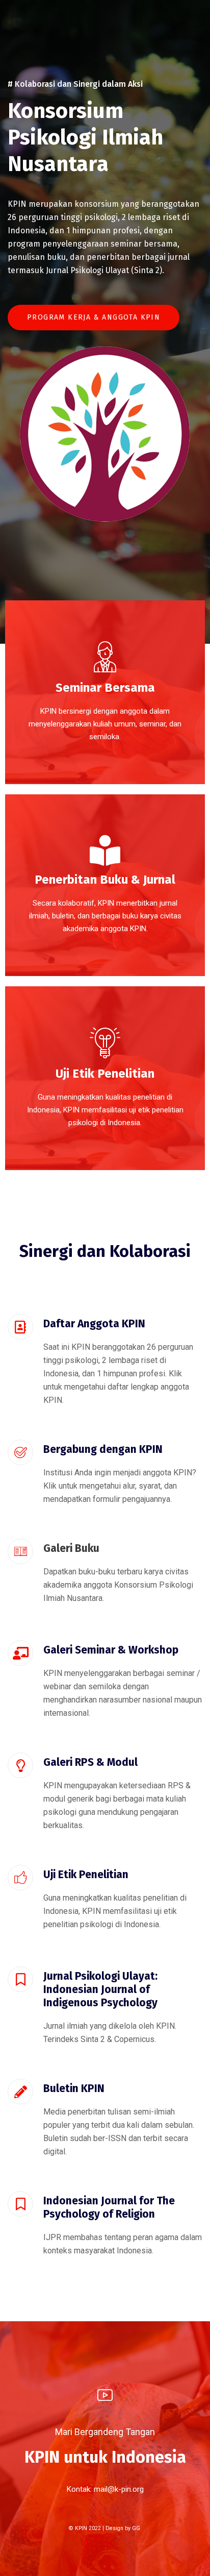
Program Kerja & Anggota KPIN (94, 317)
